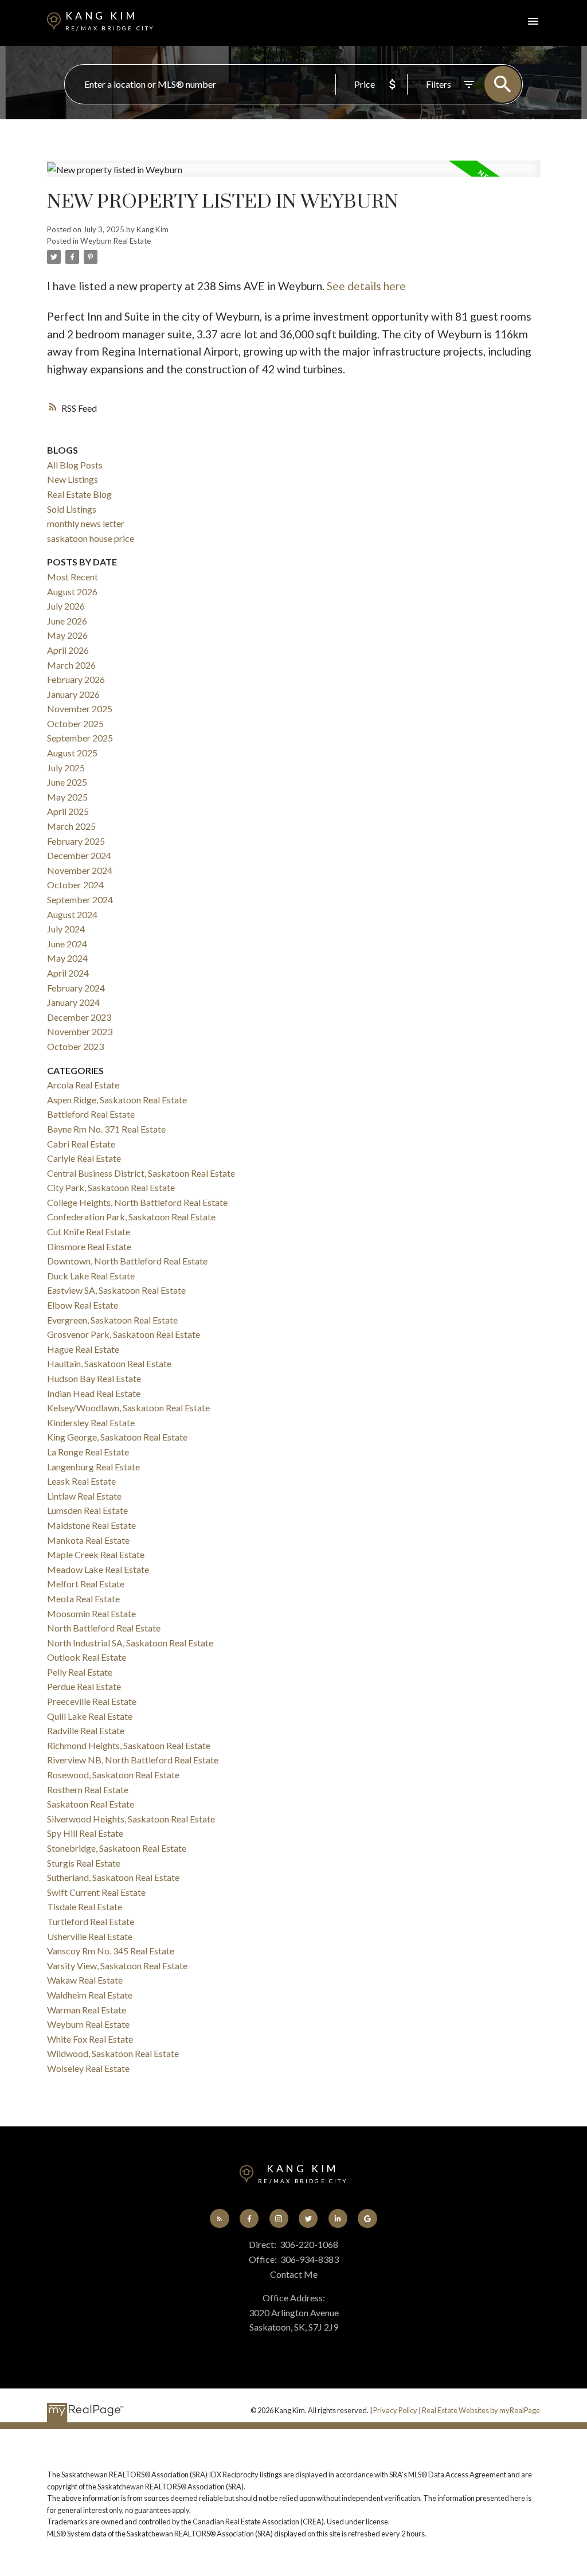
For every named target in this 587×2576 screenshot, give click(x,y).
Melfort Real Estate (86, 1584)
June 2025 (67, 782)
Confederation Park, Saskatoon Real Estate (131, 1217)
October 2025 (75, 723)
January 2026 (73, 694)
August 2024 (72, 914)
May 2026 (67, 635)
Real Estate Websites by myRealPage (481, 2410)
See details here (366, 286)
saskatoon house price (91, 538)
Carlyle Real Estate (84, 1158)
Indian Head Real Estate (94, 1393)
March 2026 (71, 665)
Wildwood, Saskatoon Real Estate (113, 2053)
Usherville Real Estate (90, 1936)
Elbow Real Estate (83, 1305)
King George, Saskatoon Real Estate (117, 1437)
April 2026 (68, 650)
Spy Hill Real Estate (85, 1833)
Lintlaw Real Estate (84, 1496)
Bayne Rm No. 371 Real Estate (106, 1129)
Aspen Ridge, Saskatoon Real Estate (117, 1100)
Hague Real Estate (83, 1349)
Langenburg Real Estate (93, 1467)
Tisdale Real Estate (85, 1906)
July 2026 (66, 606)
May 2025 (67, 797)
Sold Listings (72, 509)
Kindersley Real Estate (91, 1422)
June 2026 (67, 621)
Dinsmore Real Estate (89, 1246)
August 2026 (72, 592)
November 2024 (80, 870)
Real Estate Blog (79, 494)
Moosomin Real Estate (91, 1613)
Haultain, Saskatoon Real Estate (109, 1363)
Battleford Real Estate (91, 1114)
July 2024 (66, 929)
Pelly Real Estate (80, 1672)
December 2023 (79, 1017)
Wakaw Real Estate (85, 1980)
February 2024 (76, 988)
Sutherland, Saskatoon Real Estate (113, 1877)
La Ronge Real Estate (88, 1452)
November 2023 (80, 1031)
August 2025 (72, 753)
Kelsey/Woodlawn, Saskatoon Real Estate (128, 1408)
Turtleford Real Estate (91, 1921)
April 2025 (68, 811)
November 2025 (80, 709)
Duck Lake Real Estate (91, 1276)
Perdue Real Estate (84, 1686)
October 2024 (75, 885)
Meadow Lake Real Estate (98, 1569)
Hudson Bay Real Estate (94, 1378)
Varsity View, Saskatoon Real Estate (117, 1966)
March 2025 (71, 826)
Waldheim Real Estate (90, 1995)
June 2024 (67, 944)
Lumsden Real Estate (87, 1510)
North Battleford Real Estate (104, 1628)
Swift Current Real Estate (96, 1892)
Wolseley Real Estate (88, 2068)
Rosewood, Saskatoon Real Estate (113, 1775)
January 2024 (73, 1002)
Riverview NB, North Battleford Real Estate (133, 1760)
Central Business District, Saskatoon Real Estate (141, 1173)
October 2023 (75, 1046)
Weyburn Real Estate (116, 241)
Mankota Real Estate (88, 1540)
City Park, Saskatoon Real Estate (111, 1187)
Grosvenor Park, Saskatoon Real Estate (124, 1334)
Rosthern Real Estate (88, 1789)
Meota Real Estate (83, 1599)
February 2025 (76, 841)
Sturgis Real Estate (84, 1863)
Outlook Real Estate (87, 1657)
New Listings (73, 479)
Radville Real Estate (86, 1730)
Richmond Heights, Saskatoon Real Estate (129, 1745)
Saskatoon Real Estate (91, 1804)
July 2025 (66, 768)
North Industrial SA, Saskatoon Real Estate (130, 1643)
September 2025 (80, 738)
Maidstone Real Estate (91, 1525)
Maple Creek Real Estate (96, 1554)
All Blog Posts (75, 465)
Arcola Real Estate (83, 1085)
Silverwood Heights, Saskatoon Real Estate (131, 1819)
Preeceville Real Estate (92, 1701)
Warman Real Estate (87, 2010)
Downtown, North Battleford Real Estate (127, 1261)
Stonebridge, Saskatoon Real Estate (117, 1848)
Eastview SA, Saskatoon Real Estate (116, 1290)
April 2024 (68, 973)
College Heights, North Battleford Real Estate (137, 1202)
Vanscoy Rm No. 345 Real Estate (111, 1951)
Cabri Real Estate (81, 1144)
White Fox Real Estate (90, 2039)
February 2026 (76, 679)
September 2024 (80, 899)
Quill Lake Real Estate (90, 1716)
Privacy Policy (395, 2410)
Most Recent (73, 577)
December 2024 (79, 855)
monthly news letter (86, 523)
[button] (219, 2218)
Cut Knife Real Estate (89, 1232)
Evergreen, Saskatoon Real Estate (112, 1320)
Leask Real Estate (81, 1481)
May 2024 (67, 958)
